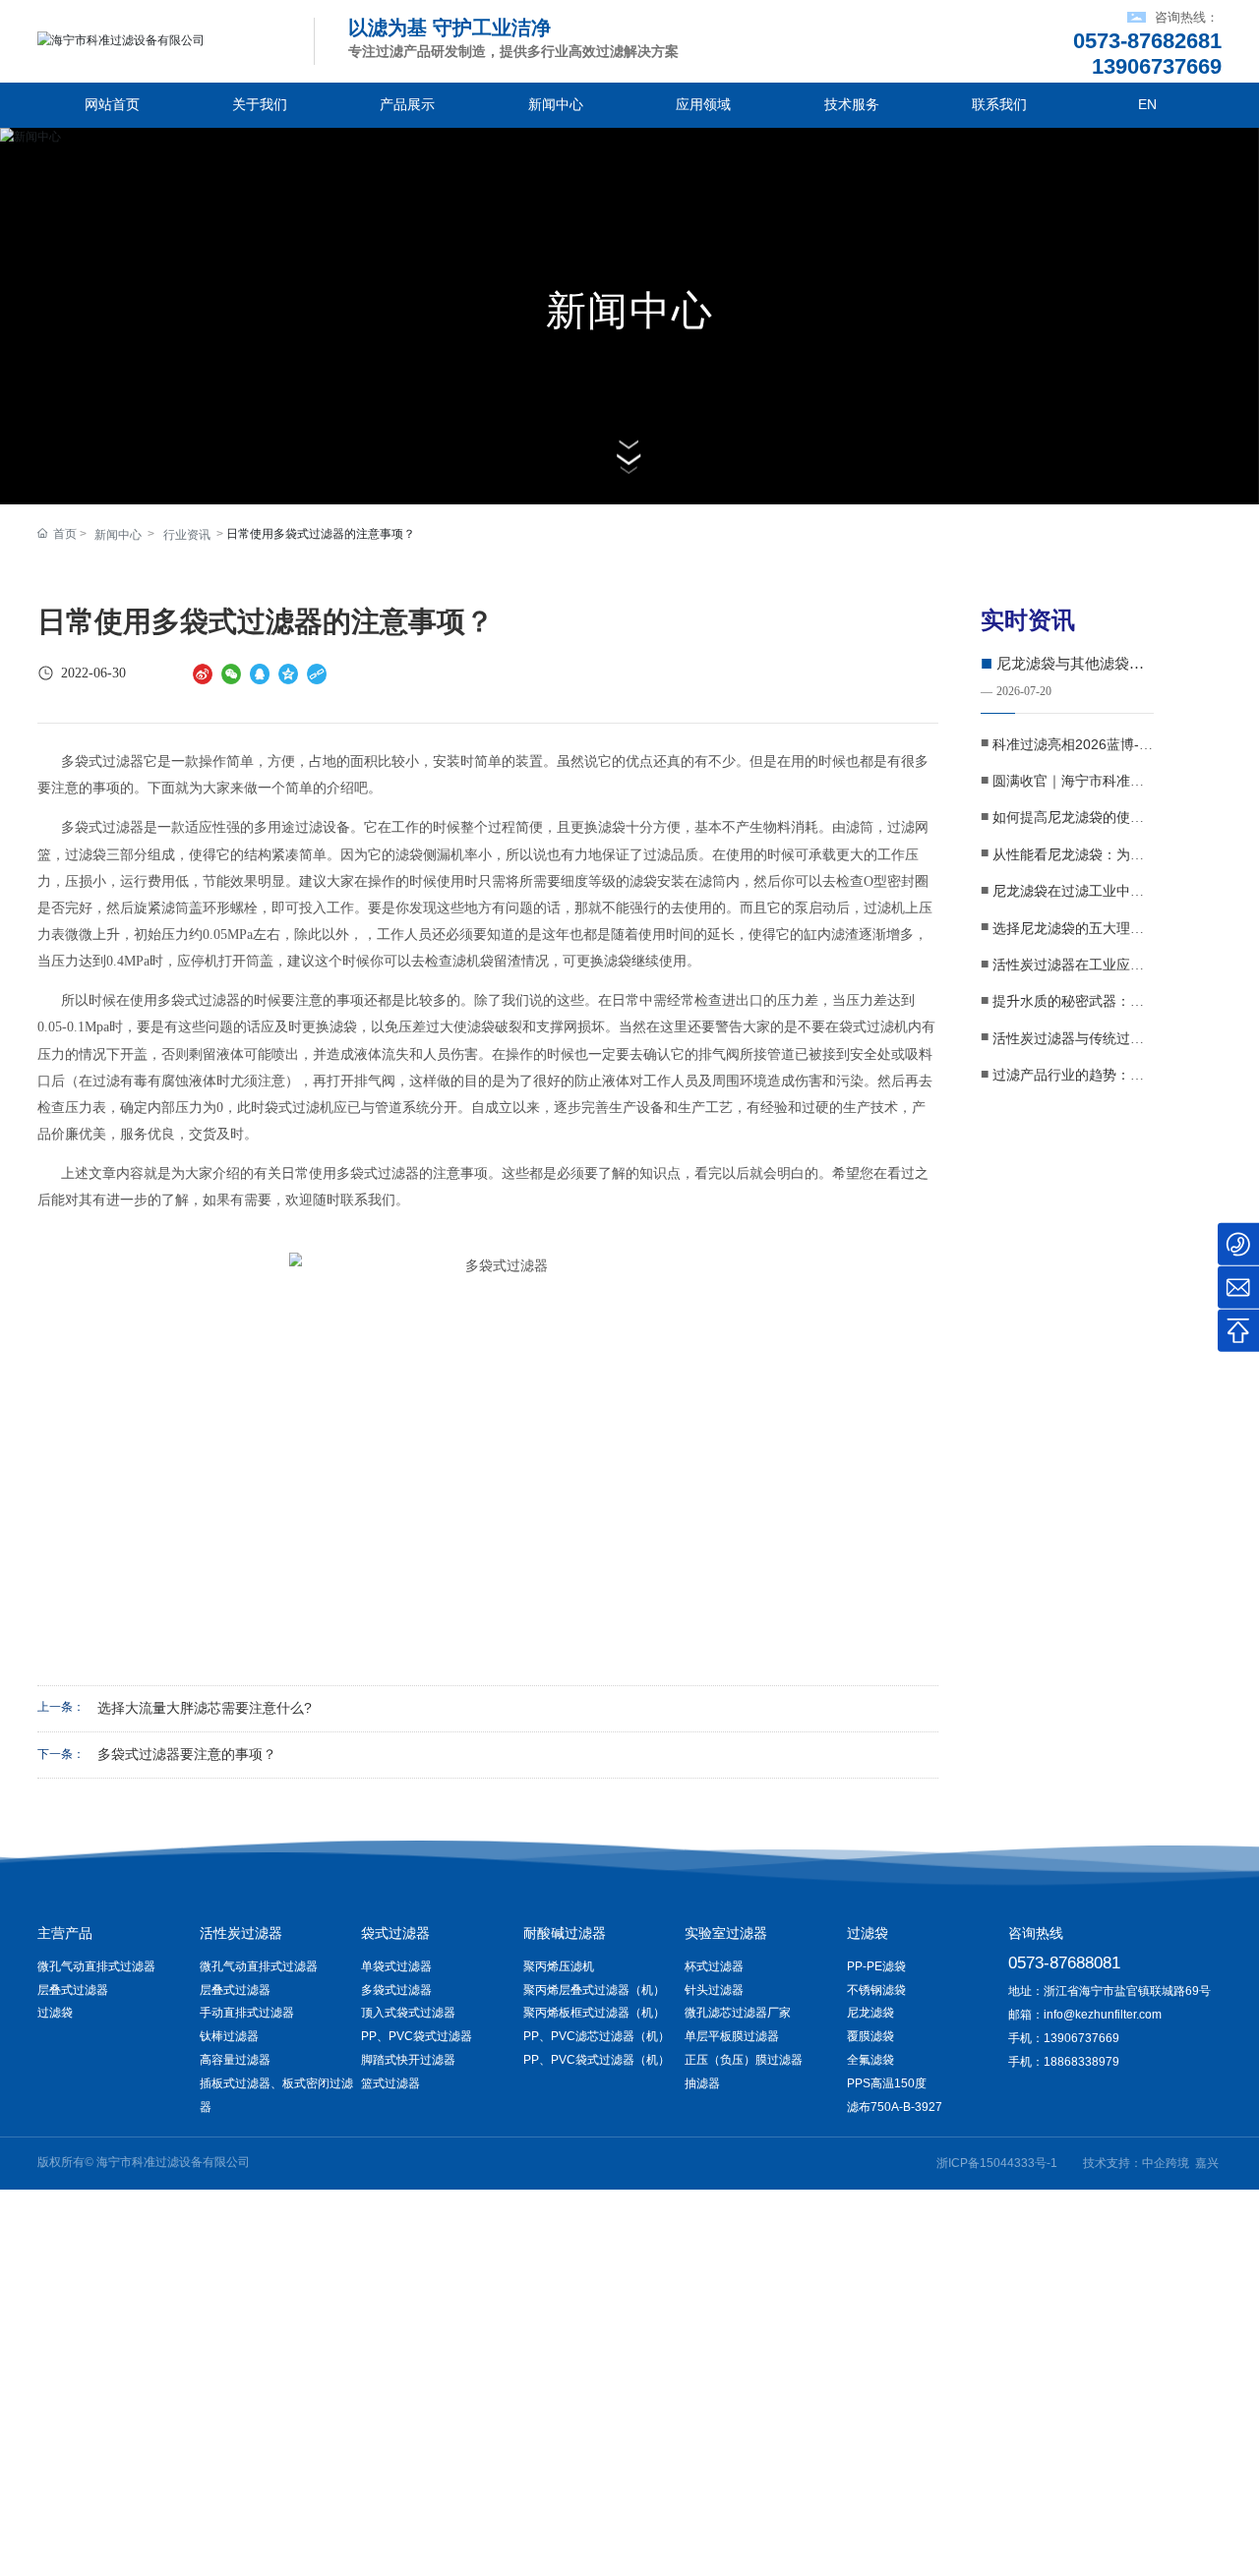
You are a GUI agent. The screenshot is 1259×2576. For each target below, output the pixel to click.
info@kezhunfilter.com (1103, 2015)
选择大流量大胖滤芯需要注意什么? (205, 1708)
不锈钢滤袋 (876, 1990)
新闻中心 (630, 311)
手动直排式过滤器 (247, 2013)
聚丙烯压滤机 (559, 1966)
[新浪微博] (203, 673)
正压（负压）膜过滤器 (744, 2060)
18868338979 (1081, 2062)
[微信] (231, 673)
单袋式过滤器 (396, 1966)
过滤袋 (55, 2013)
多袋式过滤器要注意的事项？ (187, 1755)
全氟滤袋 (870, 2060)
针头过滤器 (714, 1990)
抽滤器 (702, 2083)
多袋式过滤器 (396, 1990)
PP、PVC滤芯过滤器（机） (597, 2036)
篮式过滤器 (390, 2083)
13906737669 (1081, 2038)
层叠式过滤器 (73, 1990)
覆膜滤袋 (870, 2036)
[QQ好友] (260, 673)
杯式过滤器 (714, 1966)
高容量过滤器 (235, 2060)
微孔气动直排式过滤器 (96, 1966)
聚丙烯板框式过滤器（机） (594, 2013)
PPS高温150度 (887, 2083)
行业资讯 (187, 535)
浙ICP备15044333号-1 (997, 2163)
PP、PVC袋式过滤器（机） (597, 2060)
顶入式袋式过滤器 (408, 2013)
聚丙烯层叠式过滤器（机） (594, 1990)
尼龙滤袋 (870, 2013)
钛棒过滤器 (229, 2036)
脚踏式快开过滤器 (408, 2060)
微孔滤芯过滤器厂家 (738, 2013)
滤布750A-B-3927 (895, 2107)
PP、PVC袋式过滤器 (417, 2036)
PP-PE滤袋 (876, 1966)
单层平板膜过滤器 (732, 2036)
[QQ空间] (288, 673)
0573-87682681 (1147, 41)
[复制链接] (317, 673)
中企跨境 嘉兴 (1180, 2163)
